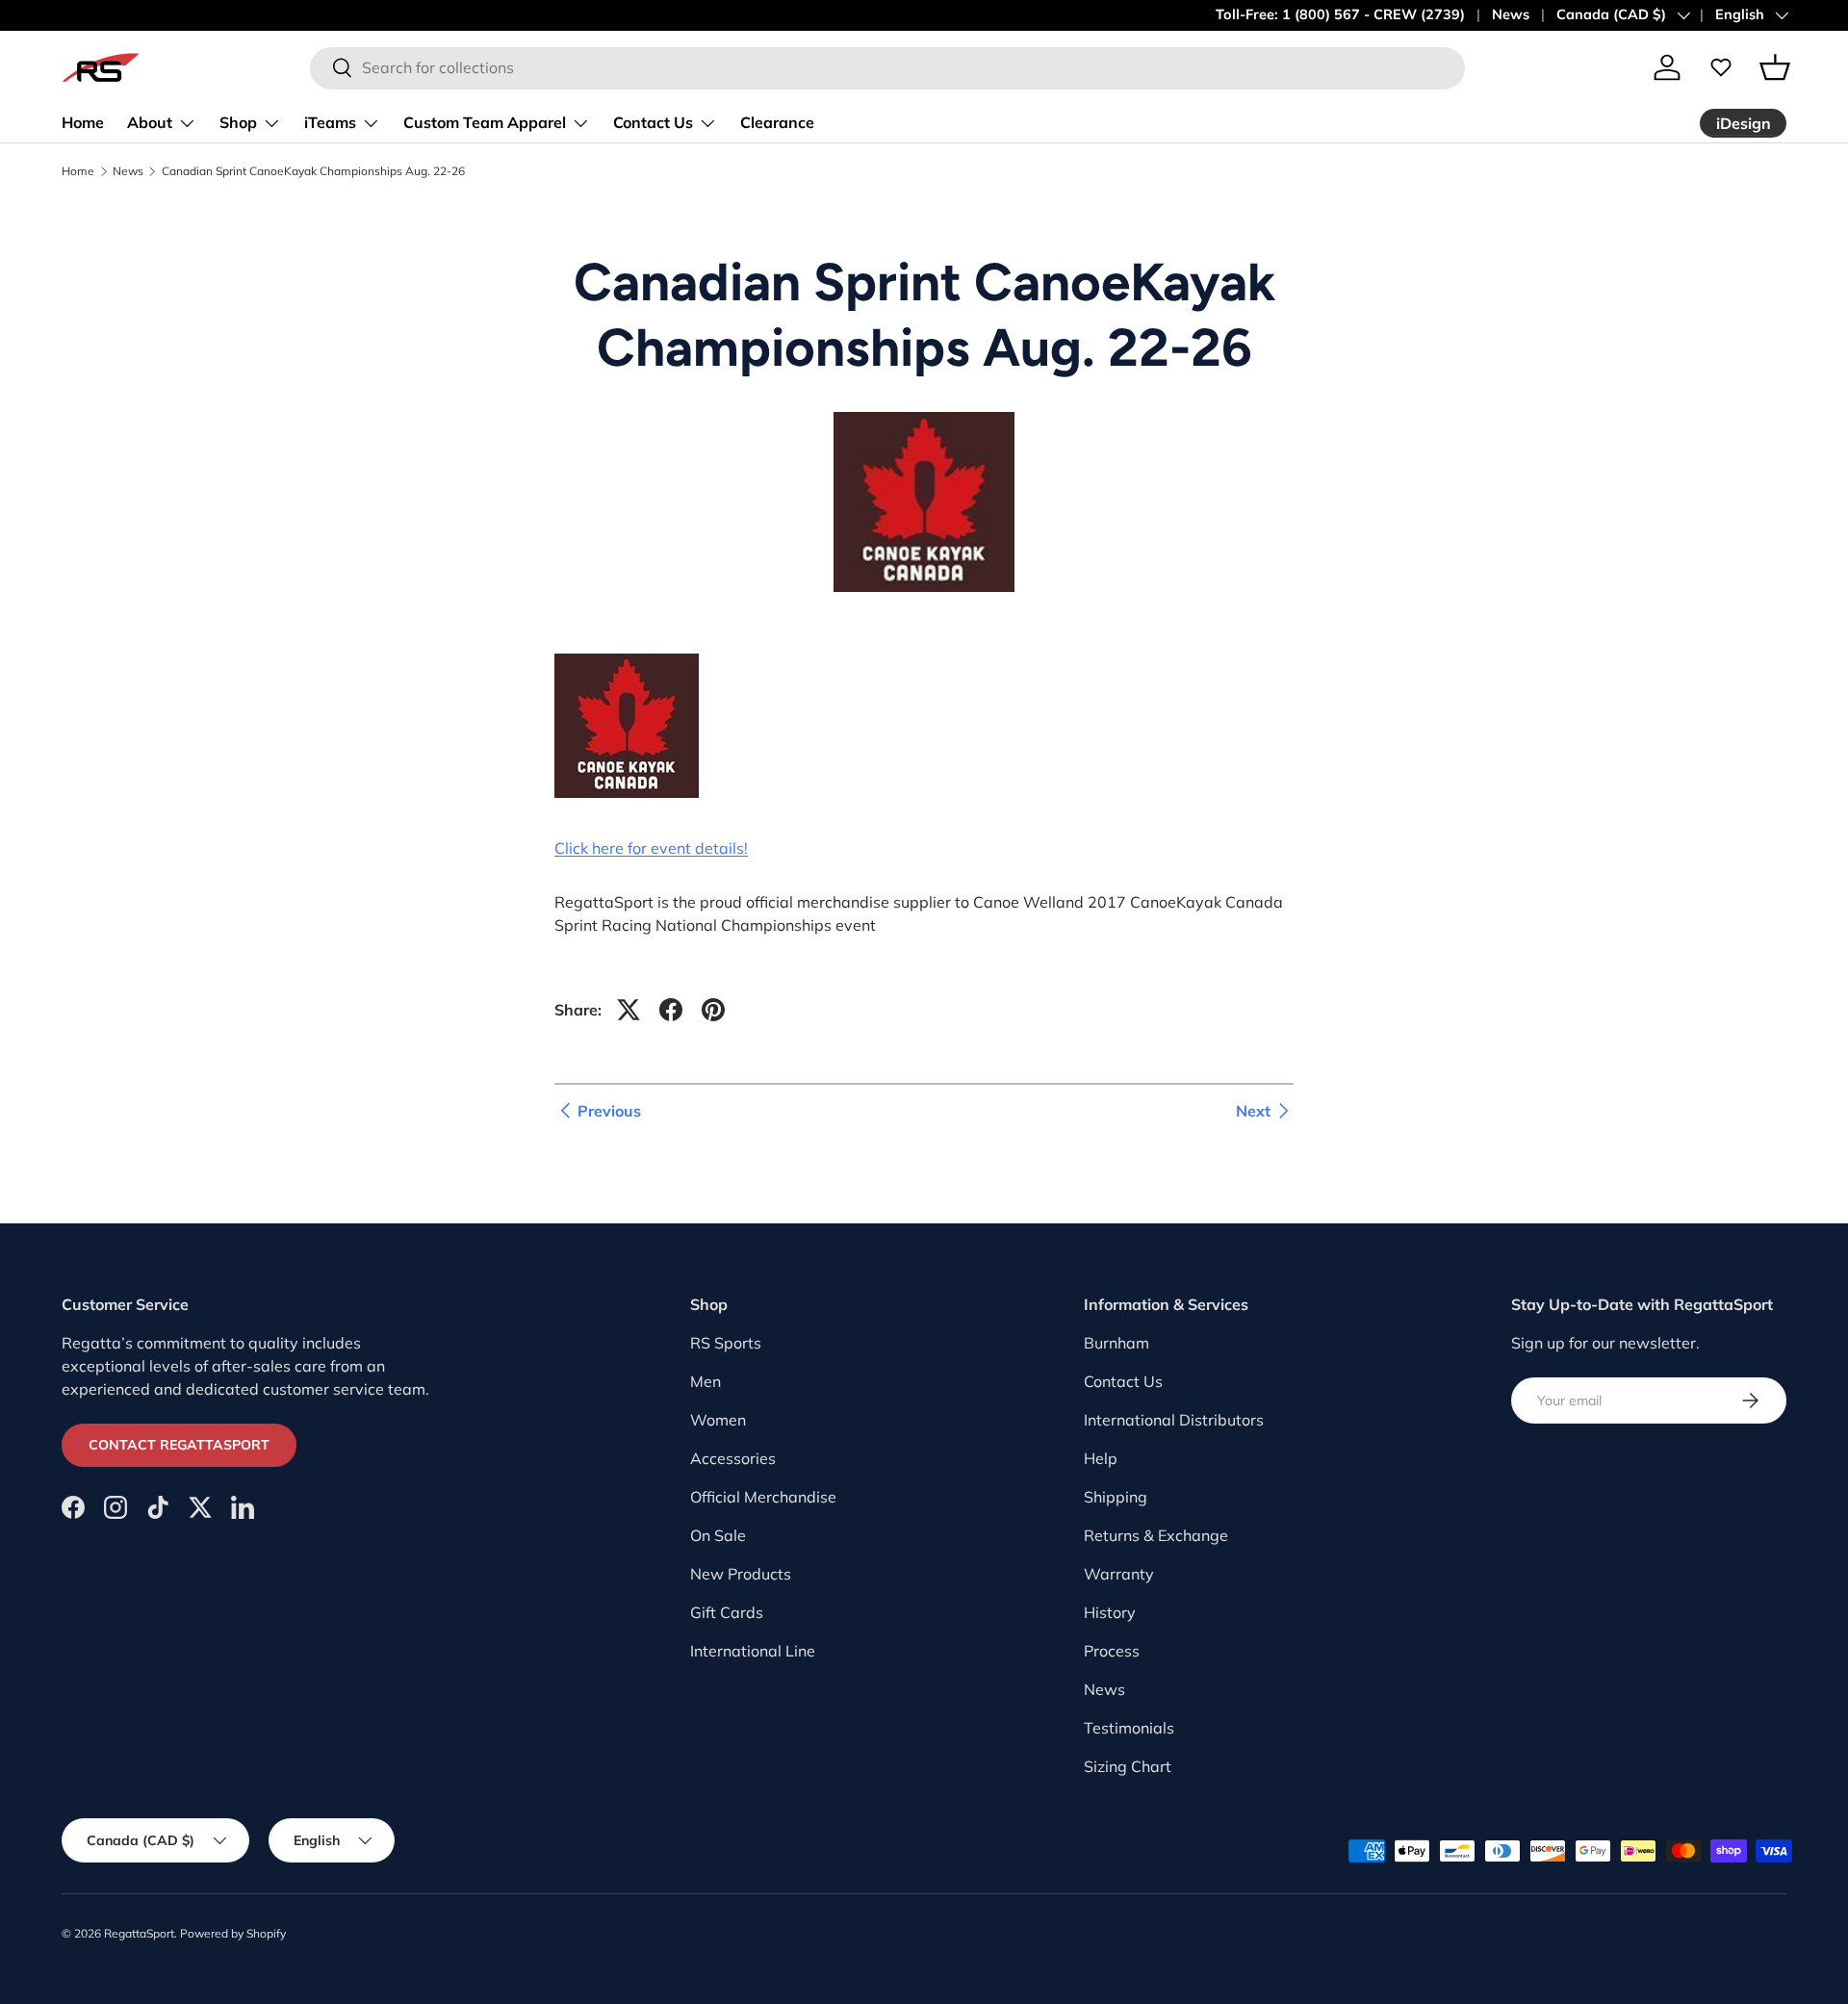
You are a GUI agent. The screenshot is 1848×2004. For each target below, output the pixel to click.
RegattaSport (139, 1933)
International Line (753, 1651)
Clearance (777, 122)
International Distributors (1174, 1420)
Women (718, 1420)
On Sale (718, 1535)
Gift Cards (727, 1612)
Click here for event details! (651, 848)
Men (706, 1381)
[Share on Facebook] (671, 1010)
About (150, 122)
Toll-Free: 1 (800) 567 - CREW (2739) (1340, 14)
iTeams (330, 122)
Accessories (733, 1458)
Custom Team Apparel (485, 122)
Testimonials (1129, 1728)
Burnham (1116, 1343)
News (1511, 14)
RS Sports (726, 1343)
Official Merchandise (763, 1497)
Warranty (1119, 1574)
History (1110, 1612)
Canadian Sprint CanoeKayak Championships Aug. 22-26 (313, 171)
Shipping (1116, 1497)
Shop (238, 122)
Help (1101, 1458)
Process (1112, 1651)
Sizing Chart (1128, 1766)
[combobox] (887, 67)
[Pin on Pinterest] (713, 1010)
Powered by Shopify (233, 1933)
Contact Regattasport (179, 1445)
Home (83, 122)
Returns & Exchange (1156, 1535)
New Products (741, 1574)
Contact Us (653, 122)
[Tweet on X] (629, 1010)
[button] (1775, 67)
